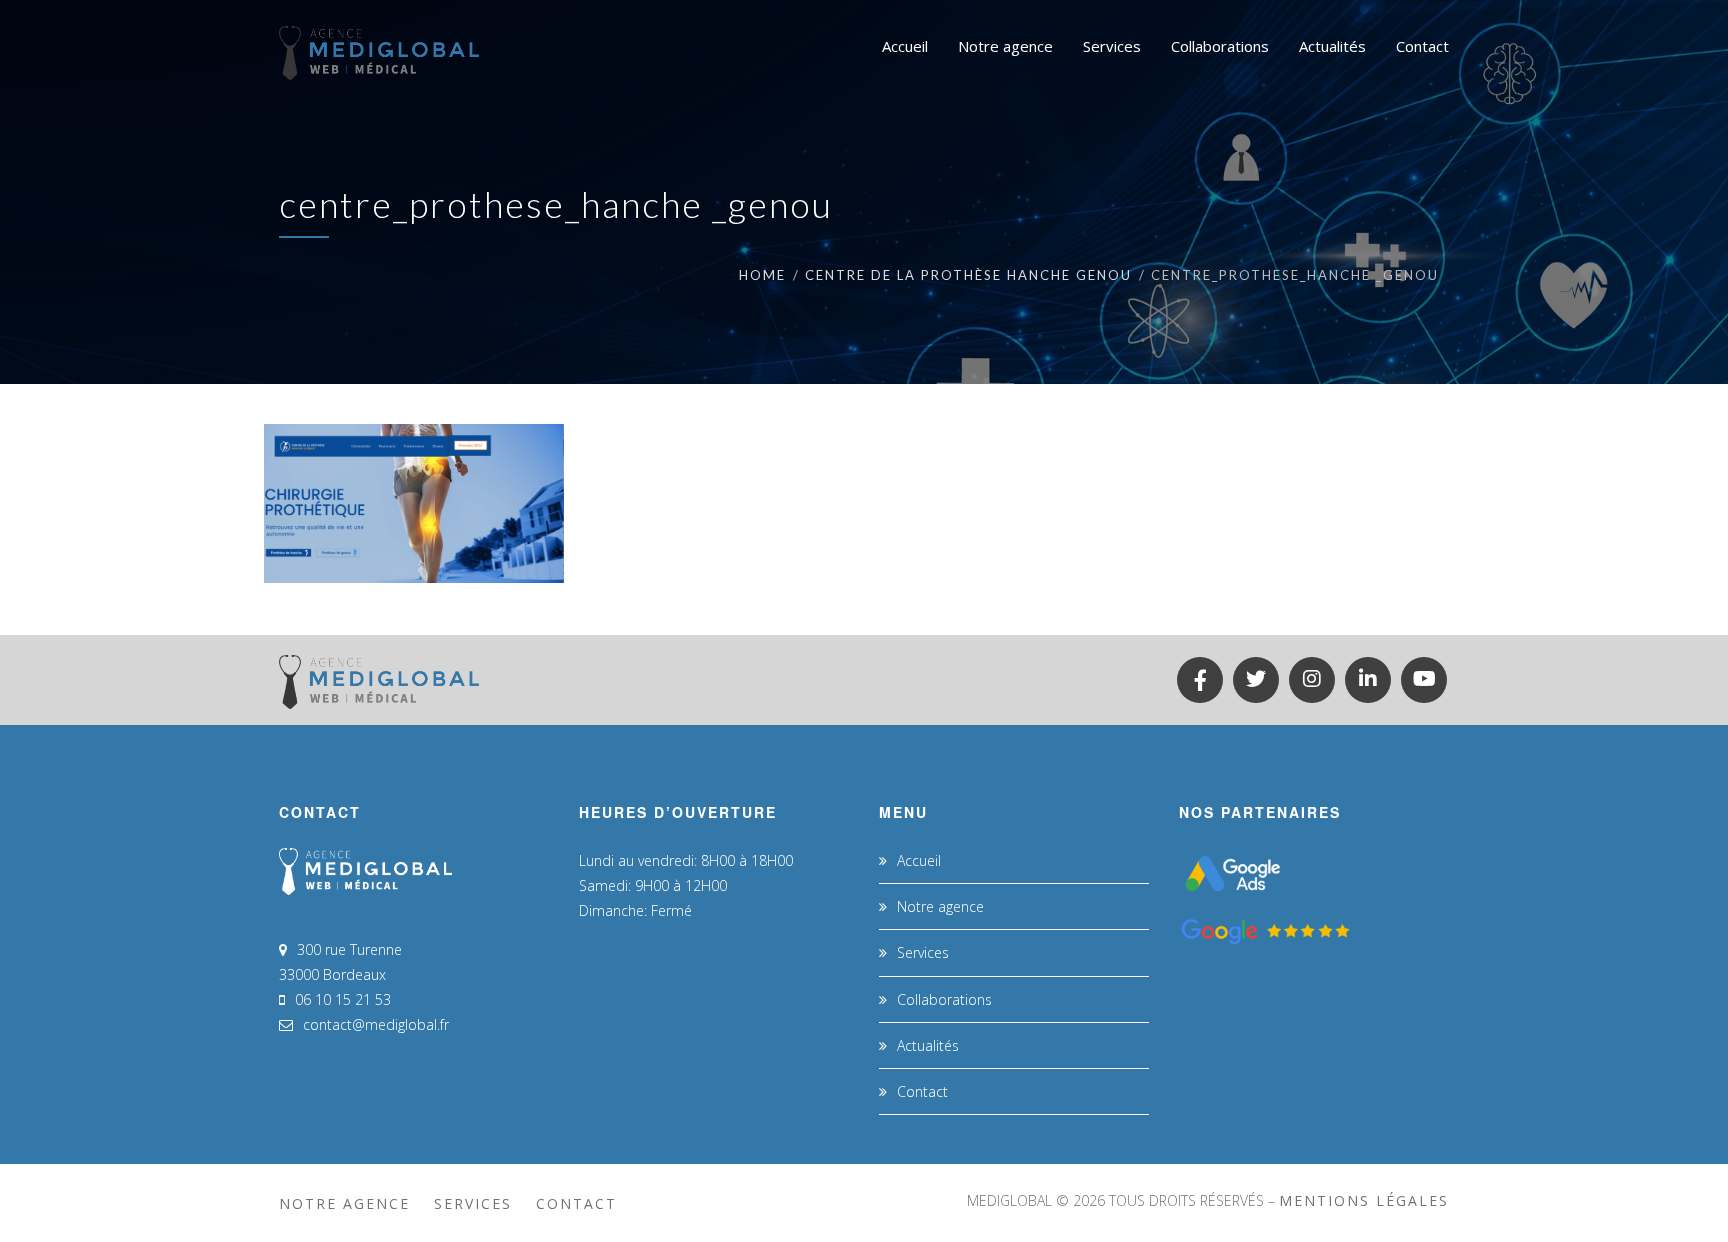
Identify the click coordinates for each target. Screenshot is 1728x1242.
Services (923, 952)
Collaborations (944, 999)
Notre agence (940, 906)
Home (762, 275)
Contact (922, 1091)
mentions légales (1364, 1200)
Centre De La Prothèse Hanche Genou (968, 275)
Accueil (919, 860)
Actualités (928, 1045)
